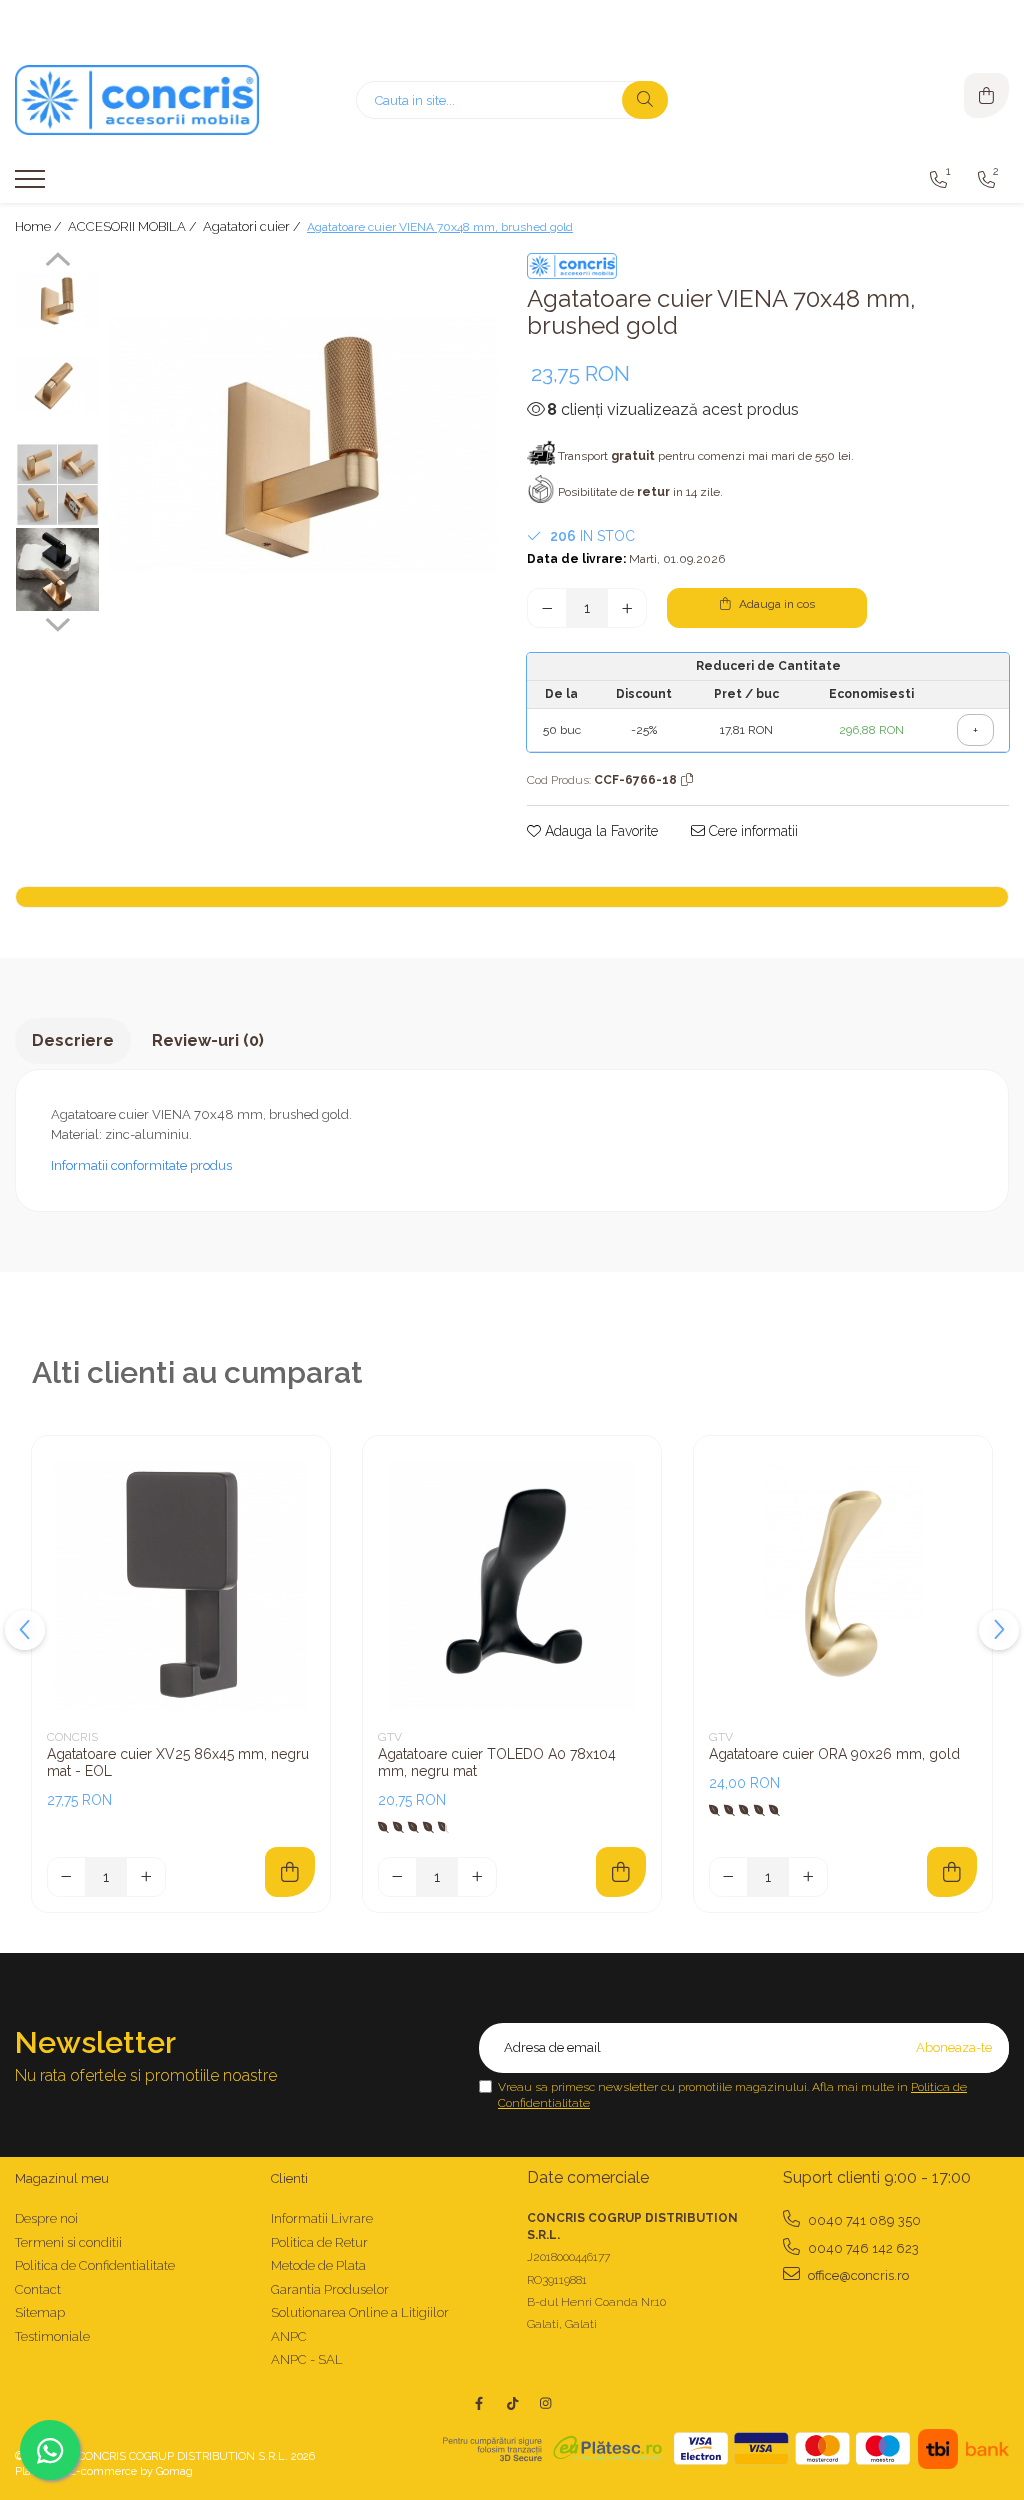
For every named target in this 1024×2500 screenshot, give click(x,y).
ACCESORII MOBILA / (134, 226)
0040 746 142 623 (862, 2248)
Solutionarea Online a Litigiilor (360, 2312)
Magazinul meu (62, 2178)
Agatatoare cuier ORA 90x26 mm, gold (834, 1754)
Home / (40, 226)
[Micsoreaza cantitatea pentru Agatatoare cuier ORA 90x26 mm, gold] (729, 1877)
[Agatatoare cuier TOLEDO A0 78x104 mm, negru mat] (512, 1585)
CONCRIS (72, 1737)
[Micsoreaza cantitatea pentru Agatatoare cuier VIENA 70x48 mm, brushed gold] (547, 608)
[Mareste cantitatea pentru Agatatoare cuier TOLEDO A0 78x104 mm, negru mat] (477, 1877)
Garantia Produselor (330, 2289)
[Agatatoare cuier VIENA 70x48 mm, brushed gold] (303, 445)
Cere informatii (751, 831)
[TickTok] (512, 2403)
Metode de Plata (318, 2265)
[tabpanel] (303, 445)
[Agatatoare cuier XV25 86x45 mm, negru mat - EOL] (181, 1585)
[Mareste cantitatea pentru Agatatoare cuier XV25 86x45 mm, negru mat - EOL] (146, 1877)
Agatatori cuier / (253, 226)
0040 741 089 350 (863, 2220)
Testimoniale (52, 2336)
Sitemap (40, 2312)
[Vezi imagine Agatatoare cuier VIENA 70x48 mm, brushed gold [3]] (57, 569)
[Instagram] (545, 2403)
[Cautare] (645, 100)
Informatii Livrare (322, 2218)
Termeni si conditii (68, 2242)
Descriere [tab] (73, 1040)
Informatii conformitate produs (141, 1165)
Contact (38, 2289)
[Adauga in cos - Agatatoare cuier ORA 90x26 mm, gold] (952, 1872)
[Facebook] (479, 2403)
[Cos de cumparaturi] (986, 95)
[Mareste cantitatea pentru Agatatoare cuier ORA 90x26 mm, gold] (808, 1877)
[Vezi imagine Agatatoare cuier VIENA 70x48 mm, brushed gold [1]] (57, 385)
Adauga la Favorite (599, 831)
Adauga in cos (775, 604)
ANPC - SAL (307, 2359)
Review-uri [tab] (208, 1040)
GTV (390, 1737)
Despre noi (46, 2218)
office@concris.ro (857, 2275)
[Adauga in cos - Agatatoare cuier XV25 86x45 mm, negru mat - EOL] (290, 1872)
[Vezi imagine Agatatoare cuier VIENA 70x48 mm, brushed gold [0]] (57, 300)
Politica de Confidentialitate (95, 2265)
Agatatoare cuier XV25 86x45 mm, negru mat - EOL (178, 1762)
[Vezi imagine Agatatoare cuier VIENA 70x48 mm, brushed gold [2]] (57, 484)
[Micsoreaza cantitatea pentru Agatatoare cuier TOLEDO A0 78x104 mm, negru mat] (398, 1877)
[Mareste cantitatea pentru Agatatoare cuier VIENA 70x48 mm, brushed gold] (627, 608)
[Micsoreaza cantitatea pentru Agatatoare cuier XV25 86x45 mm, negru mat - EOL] (67, 1877)
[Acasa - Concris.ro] (140, 100)
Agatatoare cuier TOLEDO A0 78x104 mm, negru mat (497, 1762)
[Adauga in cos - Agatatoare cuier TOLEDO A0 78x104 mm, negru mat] (621, 1872)
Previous (57, 262)
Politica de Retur (319, 2242)
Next (57, 622)
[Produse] (32, 185)
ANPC (289, 2336)
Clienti (289, 2178)
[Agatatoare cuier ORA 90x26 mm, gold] (843, 1585)
